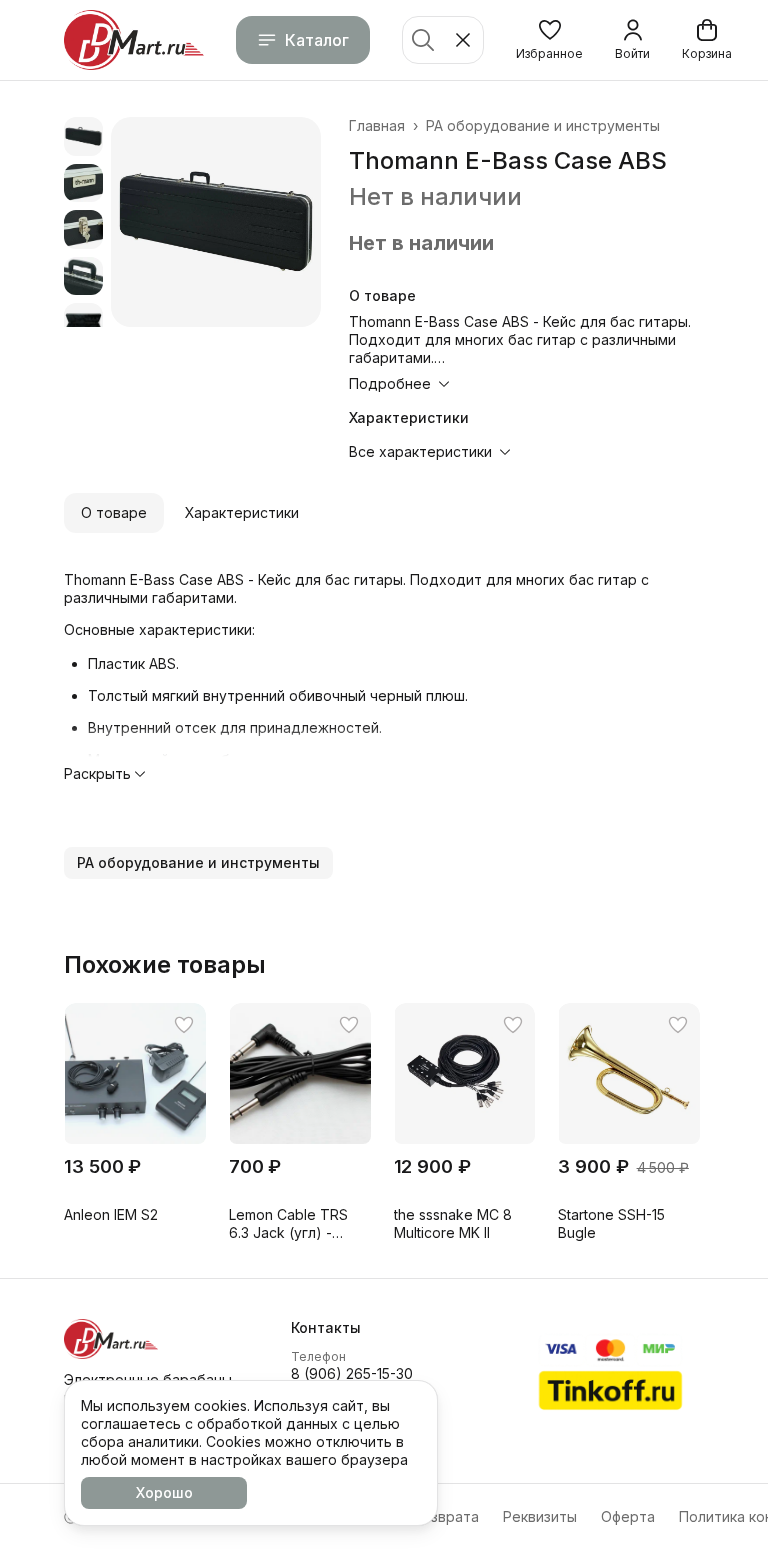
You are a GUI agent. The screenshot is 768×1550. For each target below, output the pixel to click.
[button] (549, 40)
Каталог (317, 40)
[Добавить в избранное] (184, 1025)
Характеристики (242, 512)
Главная (377, 125)
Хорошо (164, 1492)
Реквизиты (540, 1516)
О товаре (114, 512)
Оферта (628, 1516)
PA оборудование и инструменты (543, 125)
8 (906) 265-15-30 (352, 1373)
